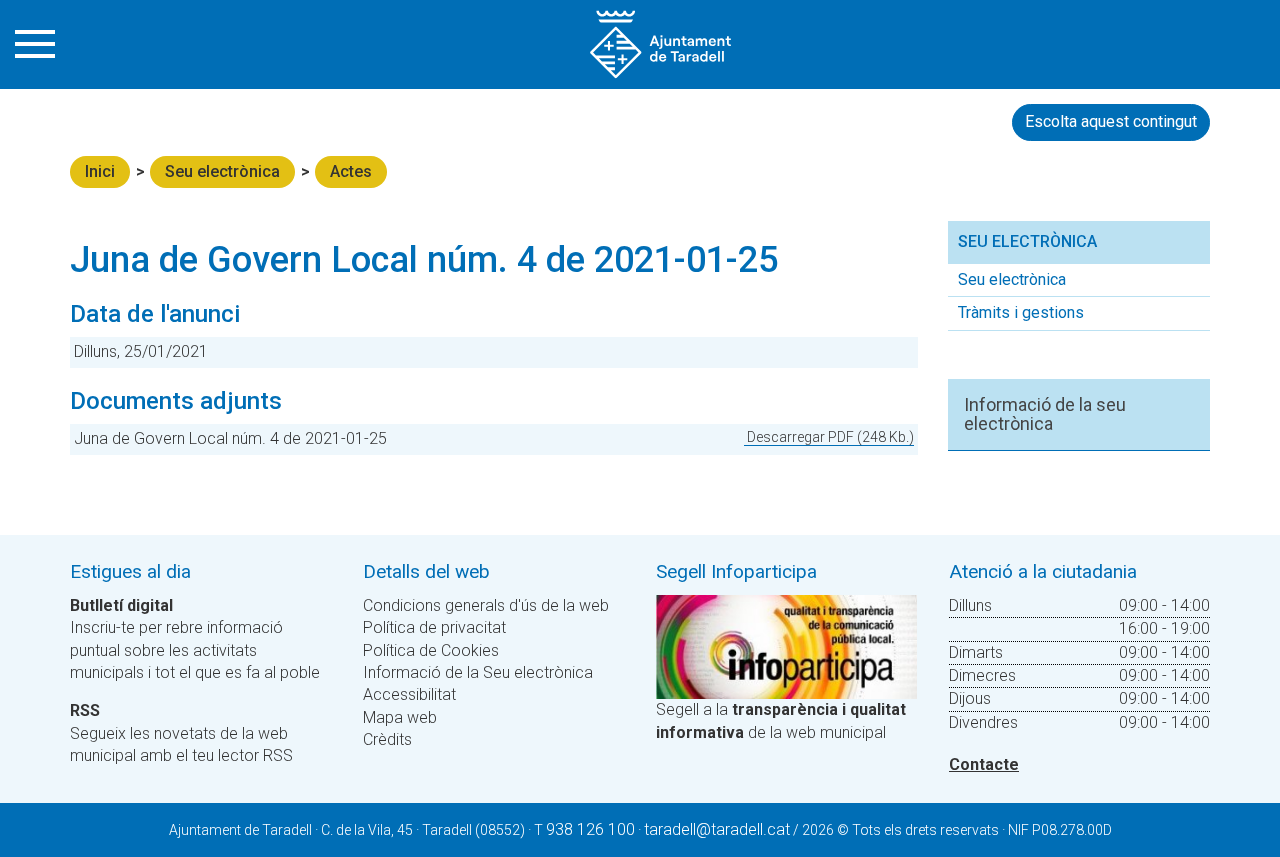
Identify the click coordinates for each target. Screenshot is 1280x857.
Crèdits (387, 739)
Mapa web (400, 717)
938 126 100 (590, 829)
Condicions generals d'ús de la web (486, 605)
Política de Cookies (431, 650)
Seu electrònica (222, 171)
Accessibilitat (409, 694)
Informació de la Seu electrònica (478, 672)
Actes (351, 171)
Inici (100, 171)
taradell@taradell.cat (717, 829)
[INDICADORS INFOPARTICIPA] (786, 645)
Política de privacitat (434, 627)
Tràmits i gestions (1021, 312)
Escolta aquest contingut (1111, 121)
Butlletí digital (121, 605)
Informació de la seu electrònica (1045, 415)
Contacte (984, 764)
